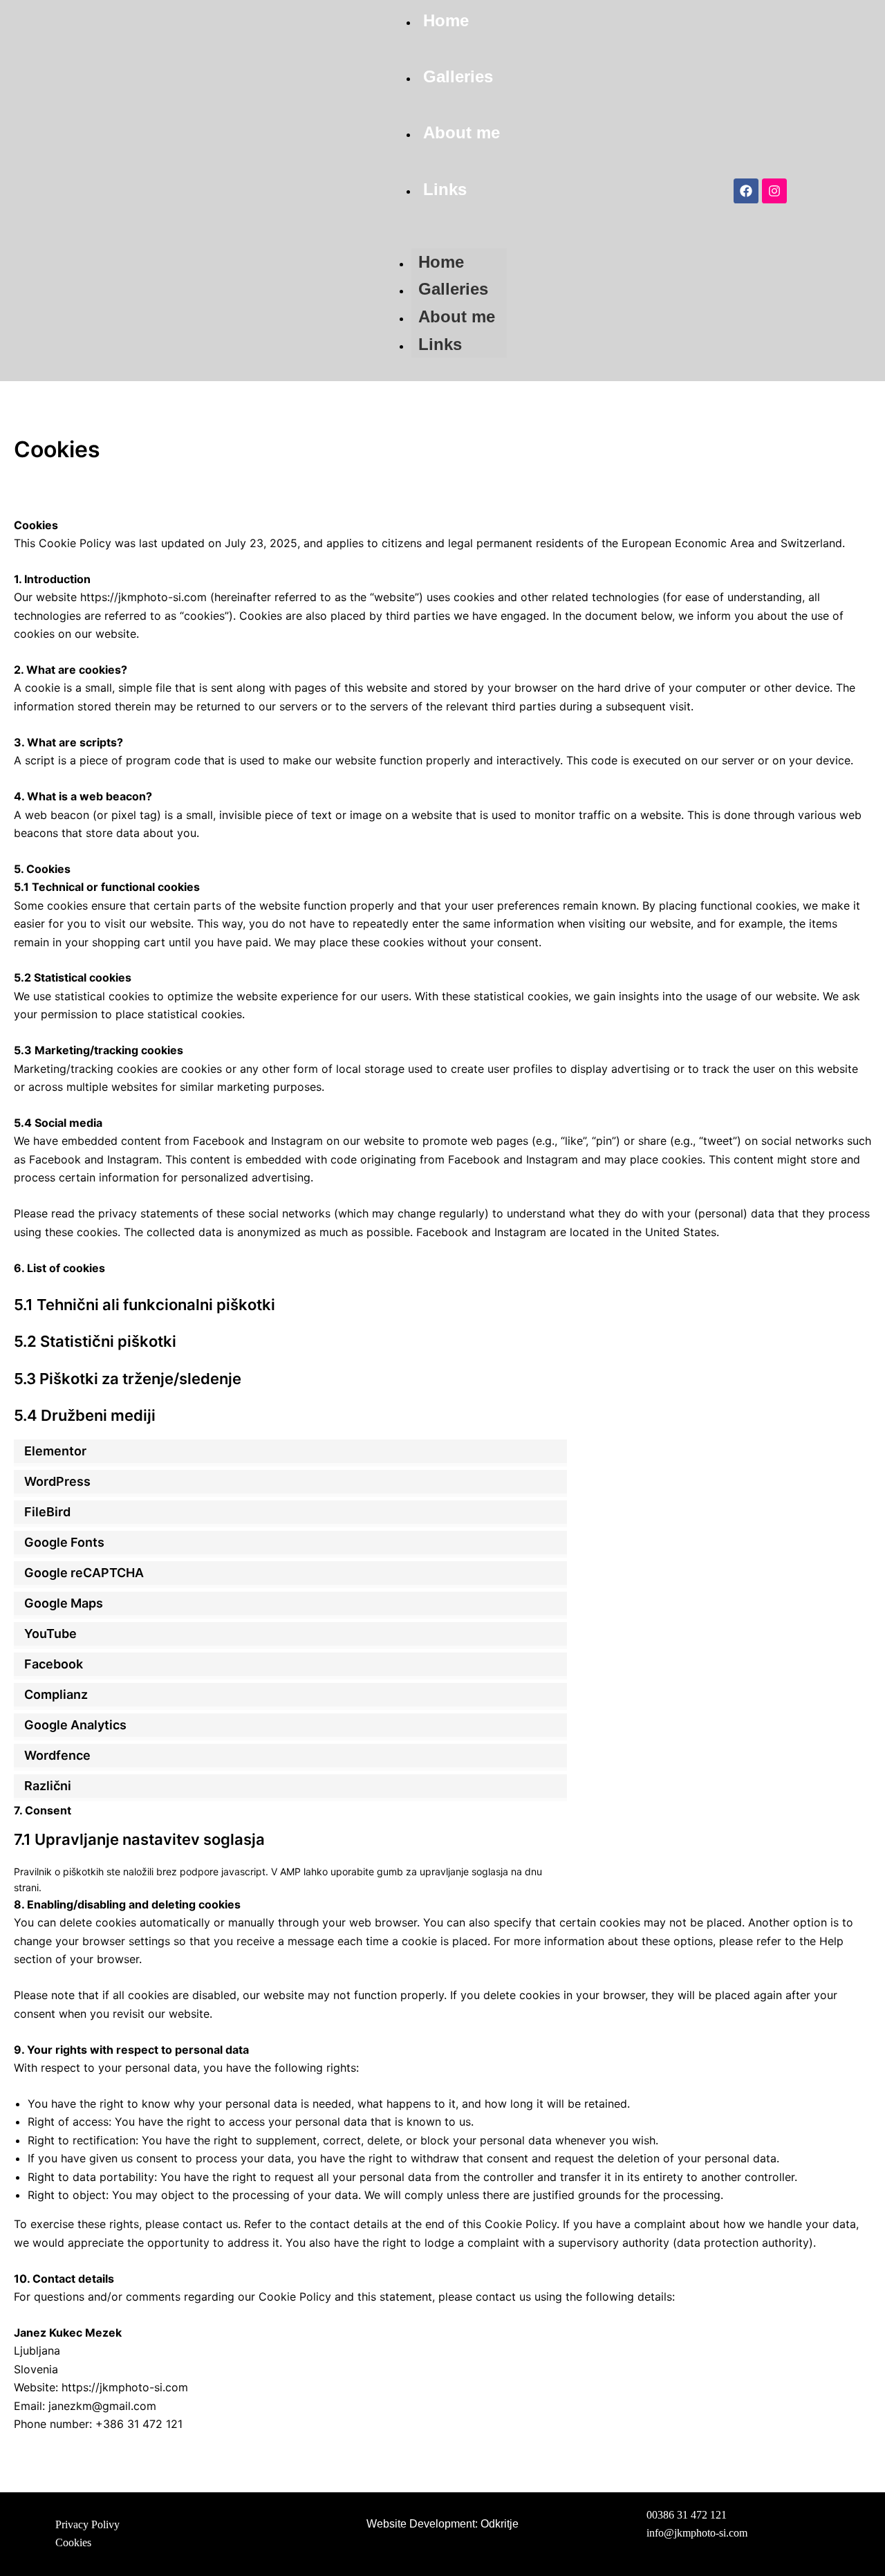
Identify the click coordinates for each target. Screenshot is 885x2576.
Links (445, 189)
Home (446, 20)
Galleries (458, 76)
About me (462, 132)
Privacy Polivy (87, 2524)
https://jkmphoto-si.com (143, 597)
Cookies (73, 2543)
